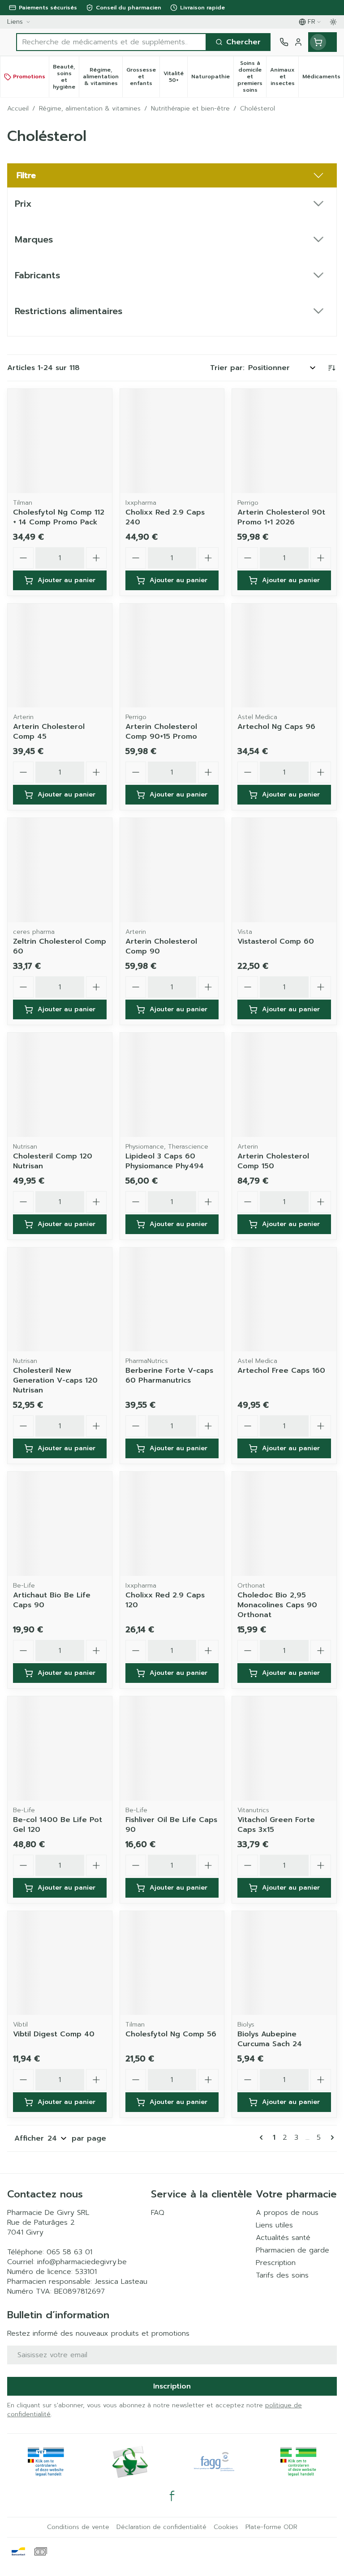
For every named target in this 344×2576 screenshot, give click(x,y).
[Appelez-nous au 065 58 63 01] (284, 42)
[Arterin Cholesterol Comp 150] (284, 1085)
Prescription (276, 2263)
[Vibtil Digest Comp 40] (60, 1963)
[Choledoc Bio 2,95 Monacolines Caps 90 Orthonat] (284, 1524)
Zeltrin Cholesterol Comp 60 (60, 946)
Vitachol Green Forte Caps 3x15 (276, 1825)
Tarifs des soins (282, 2275)
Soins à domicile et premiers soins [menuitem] (252, 77)
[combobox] (111, 42)
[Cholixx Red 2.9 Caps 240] (172, 441)
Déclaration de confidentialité (161, 2527)
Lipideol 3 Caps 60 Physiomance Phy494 (165, 1161)
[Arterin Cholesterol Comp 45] (60, 656)
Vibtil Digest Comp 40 (54, 2034)
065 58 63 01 (69, 2252)
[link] (263, 2137)
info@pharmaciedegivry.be (82, 2262)
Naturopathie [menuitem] (212, 78)
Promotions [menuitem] (29, 77)
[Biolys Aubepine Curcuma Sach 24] (284, 1963)
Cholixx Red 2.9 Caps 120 (165, 1600)
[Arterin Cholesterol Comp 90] (172, 870)
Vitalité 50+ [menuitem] (175, 77)
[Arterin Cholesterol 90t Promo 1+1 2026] (284, 441)
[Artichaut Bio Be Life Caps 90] (60, 1524)
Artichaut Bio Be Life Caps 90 (52, 1600)
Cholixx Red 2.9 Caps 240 (165, 517)
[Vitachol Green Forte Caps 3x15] (284, 1748)
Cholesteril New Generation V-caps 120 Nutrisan (55, 1380)
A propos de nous (287, 2213)
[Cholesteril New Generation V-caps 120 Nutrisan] (60, 1300)
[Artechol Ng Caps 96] (284, 656)
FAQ (158, 2213)
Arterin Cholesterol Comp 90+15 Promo (161, 732)
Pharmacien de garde (292, 2250)
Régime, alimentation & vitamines (90, 109)
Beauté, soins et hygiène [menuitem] (66, 77)
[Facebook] (172, 2496)
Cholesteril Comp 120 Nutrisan (53, 1161)
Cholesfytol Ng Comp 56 (171, 2034)
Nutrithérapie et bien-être (190, 109)
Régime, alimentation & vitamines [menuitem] (103, 77)
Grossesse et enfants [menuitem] (143, 77)
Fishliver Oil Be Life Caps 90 (171, 1825)
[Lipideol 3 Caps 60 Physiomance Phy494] (172, 1085)
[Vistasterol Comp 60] (284, 870)
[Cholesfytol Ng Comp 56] (172, 1963)
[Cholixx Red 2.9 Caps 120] (172, 1524)
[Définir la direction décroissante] (331, 368)
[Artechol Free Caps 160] (284, 1300)
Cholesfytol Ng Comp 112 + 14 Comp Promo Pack (59, 517)
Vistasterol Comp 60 (276, 941)
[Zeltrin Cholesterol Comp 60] (60, 870)
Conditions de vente (78, 2527)
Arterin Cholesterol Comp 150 (273, 1161)
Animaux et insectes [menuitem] (284, 77)
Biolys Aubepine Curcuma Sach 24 (270, 2039)
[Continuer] (331, 2137)
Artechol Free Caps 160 (281, 1371)
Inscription (172, 2386)
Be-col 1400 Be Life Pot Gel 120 (58, 1825)
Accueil (18, 109)
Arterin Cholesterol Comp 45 (49, 732)
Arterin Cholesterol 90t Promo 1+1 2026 (281, 517)
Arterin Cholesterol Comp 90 (161, 946)
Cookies (226, 2527)
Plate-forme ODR (271, 2527)
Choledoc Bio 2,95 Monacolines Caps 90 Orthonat (277, 1605)
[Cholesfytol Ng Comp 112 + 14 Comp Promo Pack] (60, 441)
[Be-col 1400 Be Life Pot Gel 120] (60, 1748)
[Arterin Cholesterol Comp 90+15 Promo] (172, 656)
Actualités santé (283, 2238)
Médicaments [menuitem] (323, 78)
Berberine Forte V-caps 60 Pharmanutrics (169, 1375)
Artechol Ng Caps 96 (276, 727)
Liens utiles (274, 2225)
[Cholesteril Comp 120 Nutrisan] (60, 1085)
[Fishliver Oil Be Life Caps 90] (172, 1748)
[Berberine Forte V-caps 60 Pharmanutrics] (172, 1300)
